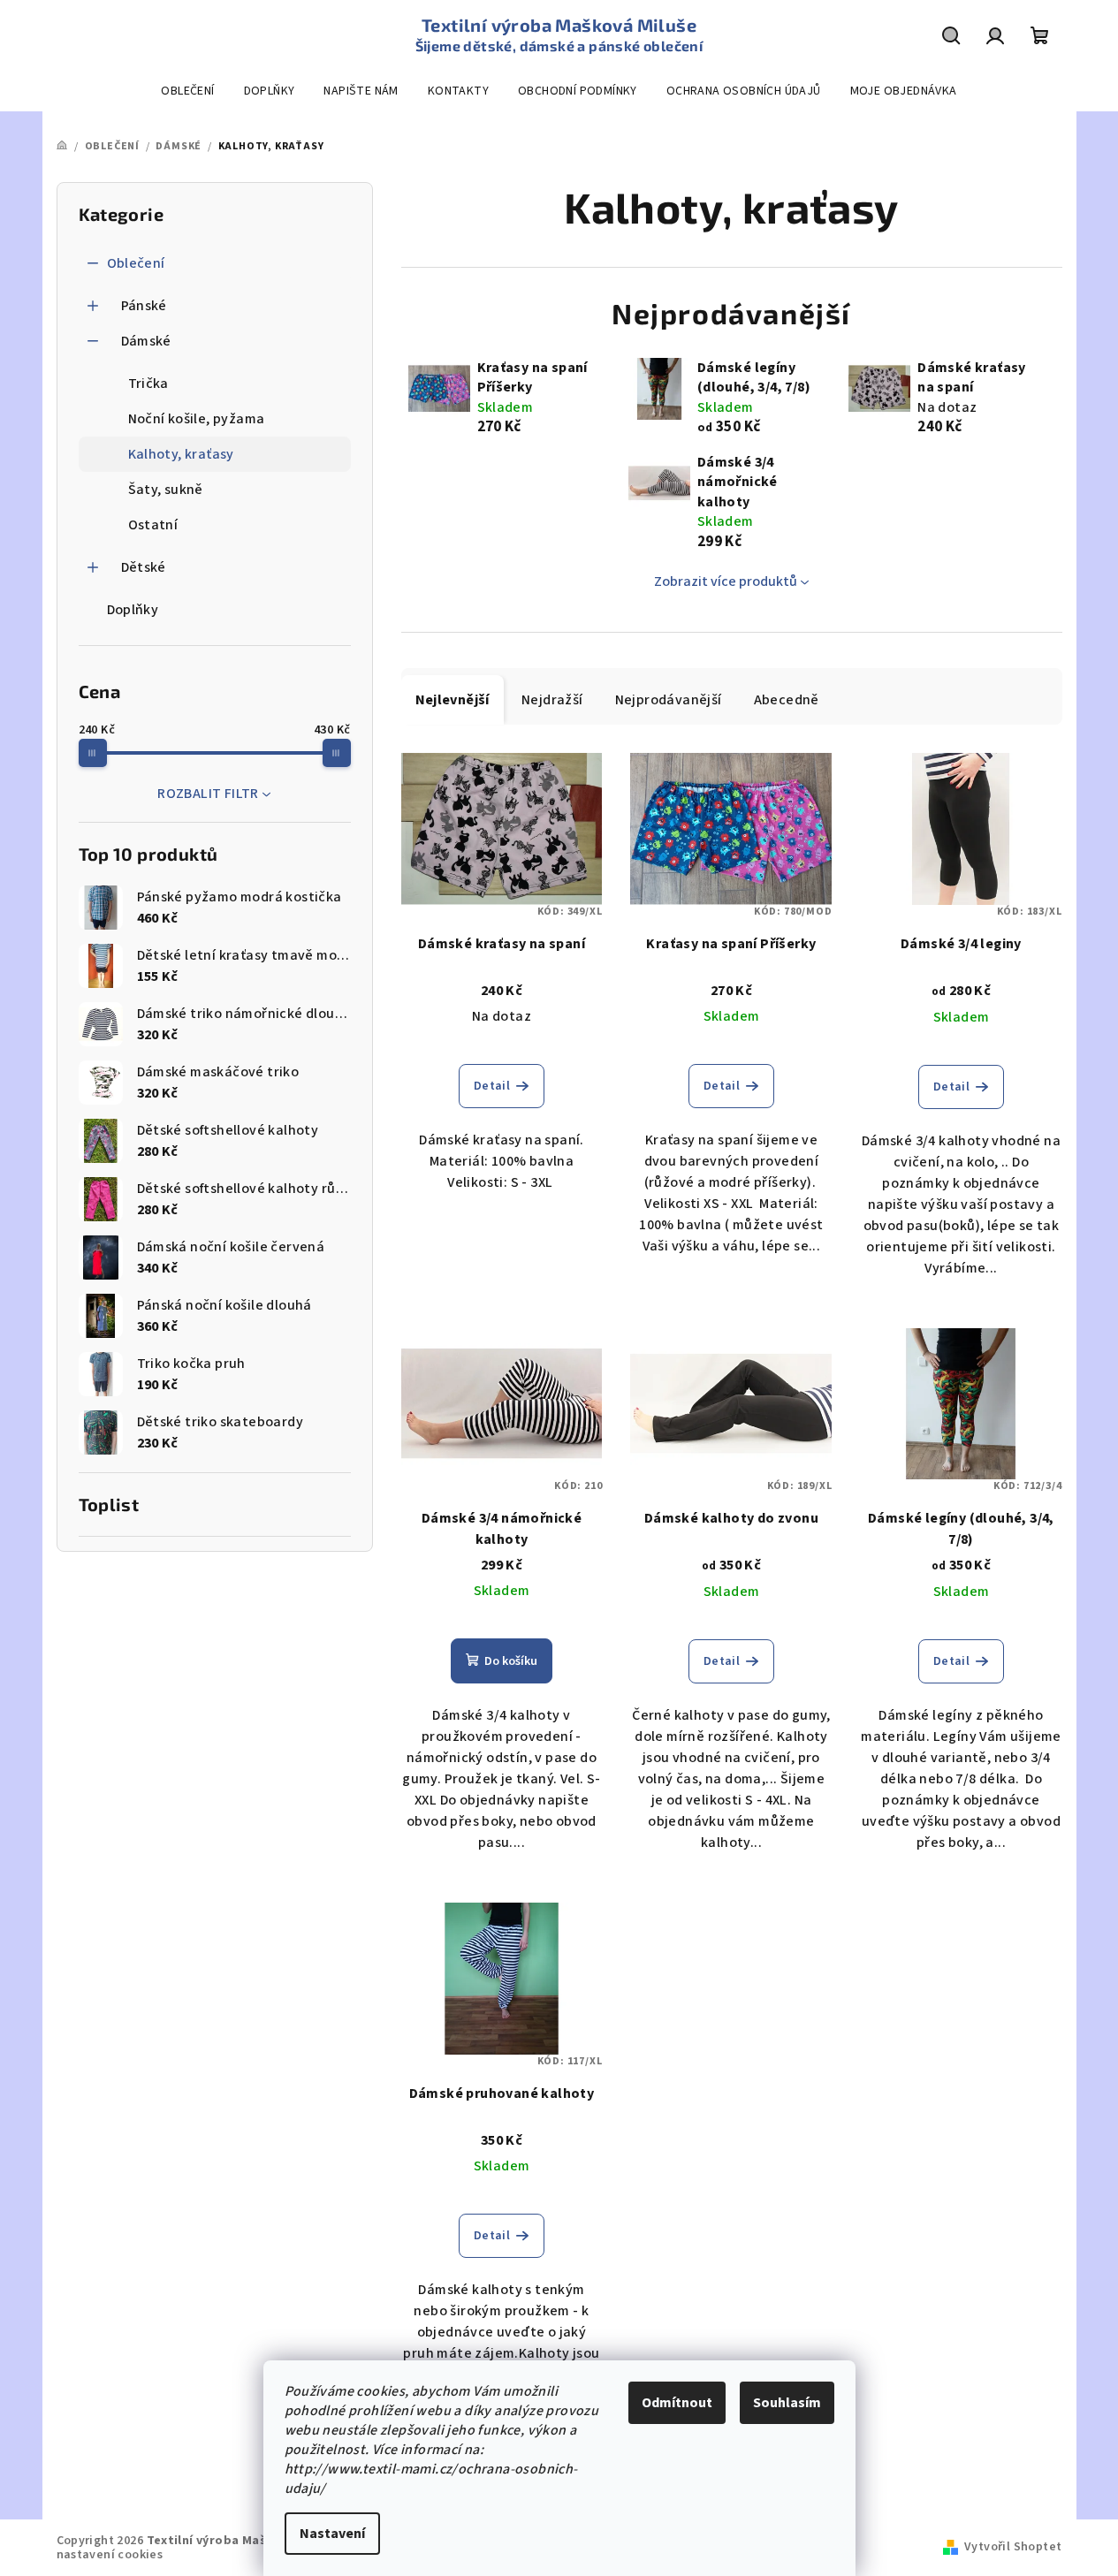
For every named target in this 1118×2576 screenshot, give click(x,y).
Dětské (144, 567)
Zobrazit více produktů (726, 581)
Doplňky (133, 610)
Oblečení (136, 263)
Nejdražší (552, 700)
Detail (492, 1086)
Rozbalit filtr (208, 794)
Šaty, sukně (166, 490)
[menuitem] (187, 91)
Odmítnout (677, 2403)
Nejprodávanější (669, 700)
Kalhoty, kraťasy (181, 454)
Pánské (144, 306)
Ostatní (153, 525)
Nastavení (332, 2534)
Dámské (146, 341)
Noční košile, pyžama (197, 419)
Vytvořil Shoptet (1013, 2547)
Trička (148, 384)
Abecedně (787, 700)
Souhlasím (787, 2403)
